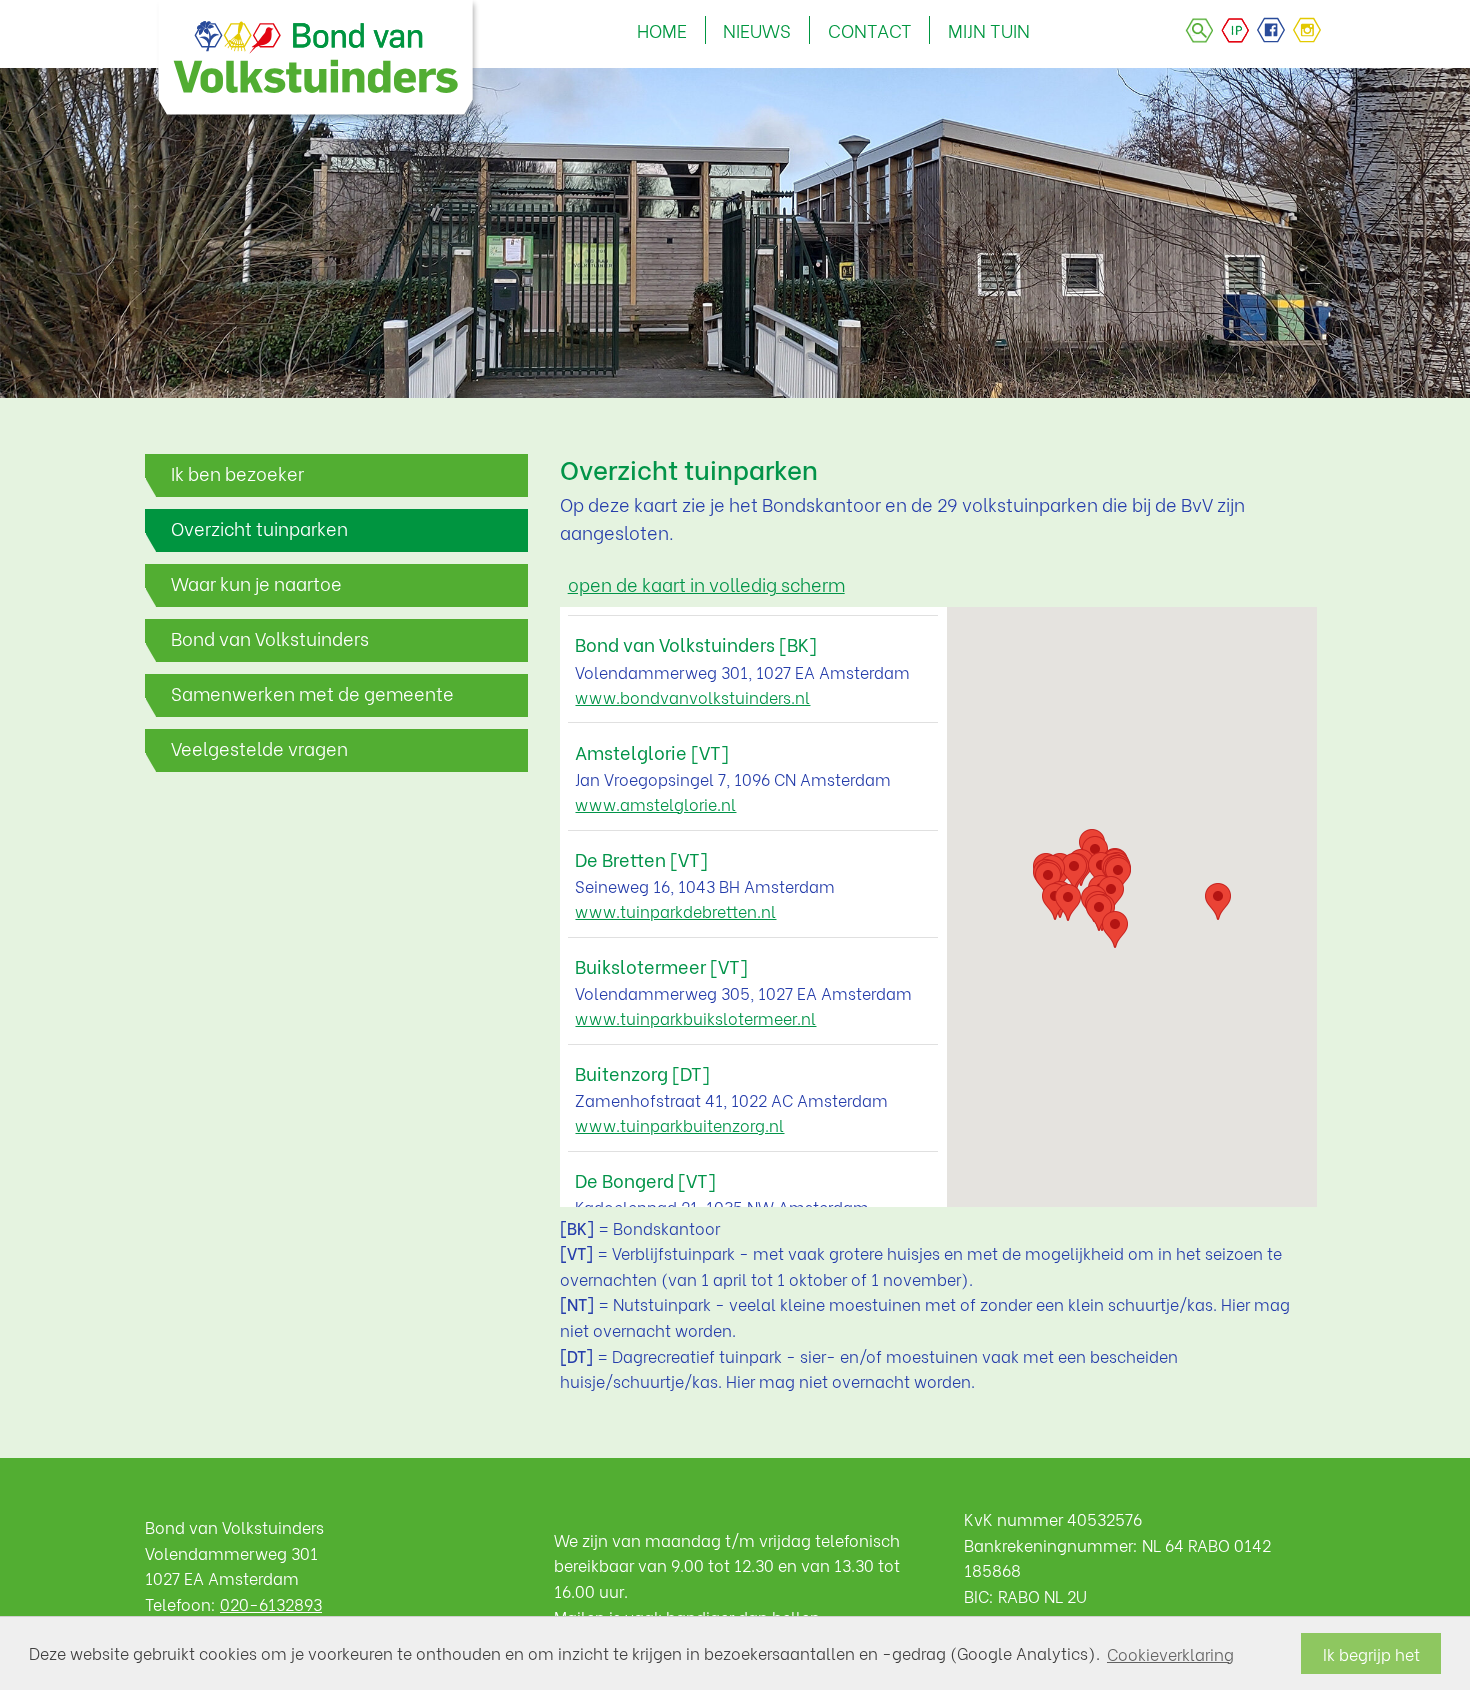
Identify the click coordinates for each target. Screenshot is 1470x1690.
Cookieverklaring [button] (1170, 1653)
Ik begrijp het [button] (1371, 1653)
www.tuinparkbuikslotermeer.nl (695, 1017)
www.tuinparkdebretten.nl (675, 910)
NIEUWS (757, 30)
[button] (1068, 902)
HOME (662, 30)
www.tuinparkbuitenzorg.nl (679, 1124)
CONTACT (870, 30)
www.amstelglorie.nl (655, 803)
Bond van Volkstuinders (270, 638)
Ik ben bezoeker (237, 473)
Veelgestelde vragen (259, 748)
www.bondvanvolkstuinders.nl (692, 696)
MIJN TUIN (989, 30)
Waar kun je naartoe (256, 583)
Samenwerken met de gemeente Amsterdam (312, 698)
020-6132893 (271, 1603)
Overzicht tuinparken (259, 528)
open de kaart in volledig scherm (706, 584)
